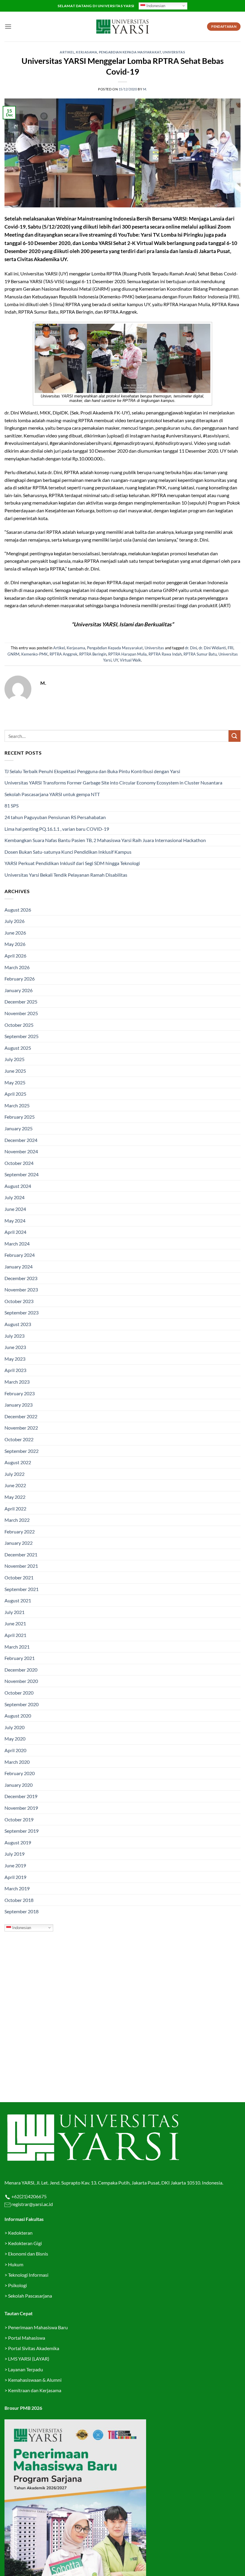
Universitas (174, 52)
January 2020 (19, 1785)
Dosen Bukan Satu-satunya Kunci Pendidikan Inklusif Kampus (68, 852)
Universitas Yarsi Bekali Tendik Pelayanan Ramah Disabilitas (66, 875)
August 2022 (18, 1462)
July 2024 (14, 1197)
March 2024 (17, 1244)
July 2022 (14, 1474)
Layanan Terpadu (26, 2369)
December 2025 (21, 1002)
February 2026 (20, 979)
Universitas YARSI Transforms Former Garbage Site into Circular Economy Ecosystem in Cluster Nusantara (113, 783)
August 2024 (18, 1186)
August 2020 (18, 1716)
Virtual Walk (130, 660)
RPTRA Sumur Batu (200, 654)
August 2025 (18, 1048)
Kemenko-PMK (35, 654)
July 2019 (14, 1854)
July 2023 (14, 1336)
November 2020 (21, 1681)
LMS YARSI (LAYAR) (29, 2359)
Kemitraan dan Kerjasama (35, 2390)
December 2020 (21, 1670)
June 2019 (15, 1865)
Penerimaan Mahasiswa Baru (38, 2327)
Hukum (16, 2264)
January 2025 (19, 1128)
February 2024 (20, 1255)
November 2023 (21, 1289)
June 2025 (15, 1071)
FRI (231, 648)
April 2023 (15, 1370)
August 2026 (18, 910)
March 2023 (17, 1382)
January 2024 (19, 1267)
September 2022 (22, 1451)
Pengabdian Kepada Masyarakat (130, 52)
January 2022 (19, 1543)
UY (116, 660)
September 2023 (22, 1312)
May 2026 (15, 944)
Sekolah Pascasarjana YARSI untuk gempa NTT (52, 794)
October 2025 (19, 1025)
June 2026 (15, 933)
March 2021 (17, 1647)
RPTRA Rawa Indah (165, 654)
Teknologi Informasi (28, 2275)
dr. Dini (191, 648)
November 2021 (21, 1566)
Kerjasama (86, 52)
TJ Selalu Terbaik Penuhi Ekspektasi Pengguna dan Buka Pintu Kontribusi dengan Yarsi (92, 771)
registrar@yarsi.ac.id (32, 2204)
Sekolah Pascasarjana (30, 2296)
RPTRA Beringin (93, 654)
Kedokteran (20, 2233)
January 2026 (19, 990)
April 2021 (15, 1635)
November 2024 (21, 1151)
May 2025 (15, 1082)
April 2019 (15, 1877)
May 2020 (15, 1739)
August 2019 (18, 1842)
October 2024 (19, 1163)
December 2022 (21, 1416)
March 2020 (17, 1762)
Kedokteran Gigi (25, 2243)
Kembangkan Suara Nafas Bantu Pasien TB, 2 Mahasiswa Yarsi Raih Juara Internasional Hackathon (105, 840)
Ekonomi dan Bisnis (28, 2254)
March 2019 (17, 1888)
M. (145, 89)
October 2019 (19, 1819)
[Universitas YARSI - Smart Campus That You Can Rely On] (122, 27)
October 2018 (19, 1900)
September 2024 (22, 1174)
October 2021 (19, 1577)
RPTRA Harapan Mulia (127, 654)
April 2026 (15, 956)
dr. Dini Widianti (212, 648)
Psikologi (17, 2285)
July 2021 (14, 1612)
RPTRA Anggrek (63, 654)
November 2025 (21, 1013)
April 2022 (15, 1509)
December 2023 (21, 1278)
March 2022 (17, 1520)
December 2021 (21, 1554)
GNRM (13, 654)
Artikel (67, 52)
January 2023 (19, 1405)
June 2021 (15, 1623)
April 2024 (15, 1232)
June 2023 (15, 1347)
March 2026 (17, 967)
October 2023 (19, 1301)
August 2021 (18, 1600)
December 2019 (21, 1796)
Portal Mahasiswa (27, 2338)
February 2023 (20, 1393)
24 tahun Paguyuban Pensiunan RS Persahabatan (56, 817)
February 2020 (20, 1773)
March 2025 (17, 1105)
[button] (8, 26)
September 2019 (22, 1831)
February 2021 (20, 1658)
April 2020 (15, 1750)
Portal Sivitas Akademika (34, 2348)
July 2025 (14, 1059)
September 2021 (22, 1589)
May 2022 (15, 1497)
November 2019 (21, 1808)
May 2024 (15, 1221)
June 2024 (15, 1209)
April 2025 (15, 1094)
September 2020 (22, 1704)
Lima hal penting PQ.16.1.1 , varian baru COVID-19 (57, 829)
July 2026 (14, 921)
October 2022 (19, 1439)
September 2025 (22, 1036)
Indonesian (155, 6)
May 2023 (15, 1359)
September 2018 (22, 1911)
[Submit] (235, 736)
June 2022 (15, 1485)
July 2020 (14, 1727)
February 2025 (20, 1117)
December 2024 (21, 1140)
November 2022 (21, 1428)
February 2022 (20, 1531)
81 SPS (12, 806)
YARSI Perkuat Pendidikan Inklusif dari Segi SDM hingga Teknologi (72, 863)
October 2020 (19, 1693)
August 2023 (18, 1324)
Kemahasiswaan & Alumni (35, 2380)
